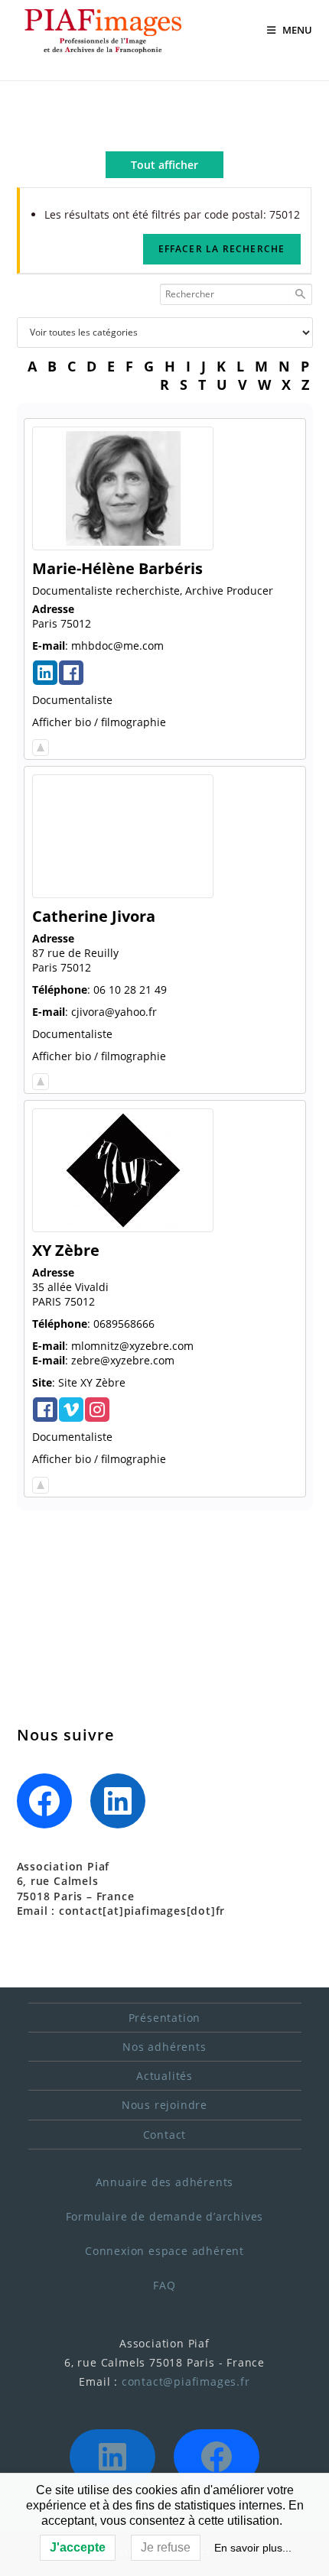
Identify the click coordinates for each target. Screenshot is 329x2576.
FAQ (164, 2285)
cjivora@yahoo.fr (114, 1012)
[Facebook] (44, 1801)
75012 (76, 623)
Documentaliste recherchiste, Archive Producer (153, 590)
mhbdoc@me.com (117, 646)
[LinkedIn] (118, 1801)
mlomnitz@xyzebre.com (132, 1346)
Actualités (164, 2076)
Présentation (165, 2018)
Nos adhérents (164, 2047)
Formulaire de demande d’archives (165, 2216)
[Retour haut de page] (41, 744)
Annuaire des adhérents (165, 2182)
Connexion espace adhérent (164, 2251)
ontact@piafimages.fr (189, 2381)
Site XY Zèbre (92, 1382)
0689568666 (124, 1324)
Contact (165, 2135)
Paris (45, 623)
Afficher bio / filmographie (99, 722)
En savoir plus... (253, 2548)
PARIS (47, 1301)
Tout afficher (164, 165)
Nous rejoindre (164, 2105)
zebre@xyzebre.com (123, 1360)
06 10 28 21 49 (130, 990)
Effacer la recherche (222, 249)
